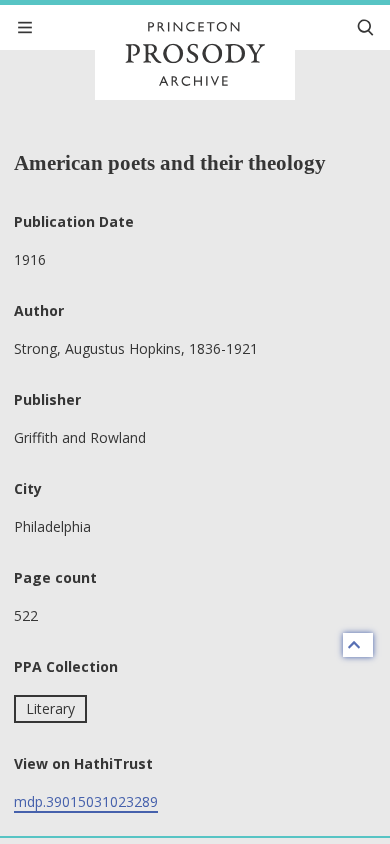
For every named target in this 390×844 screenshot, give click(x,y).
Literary (50, 708)
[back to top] (358, 645)
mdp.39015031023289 (86, 801)
